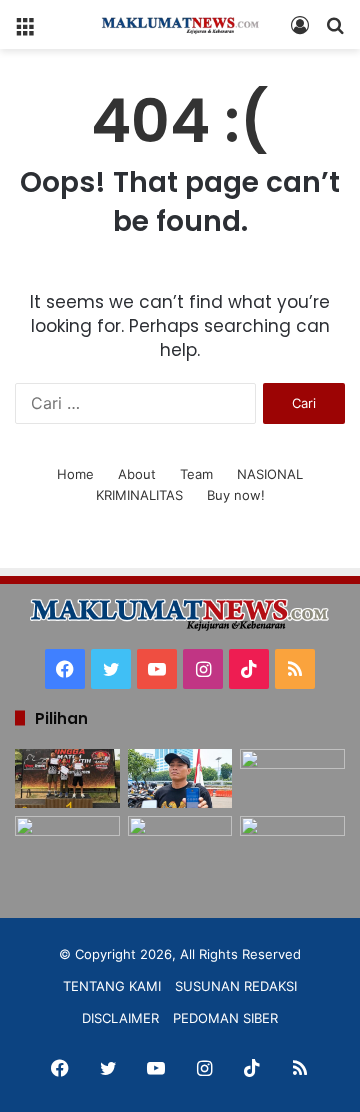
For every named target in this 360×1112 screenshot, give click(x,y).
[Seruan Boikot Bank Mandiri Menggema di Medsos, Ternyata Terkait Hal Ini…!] (180, 778)
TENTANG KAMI (112, 986)
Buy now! (236, 495)
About (137, 474)
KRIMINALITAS (139, 495)
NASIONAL (270, 474)
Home (75, 474)
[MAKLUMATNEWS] (180, 24)
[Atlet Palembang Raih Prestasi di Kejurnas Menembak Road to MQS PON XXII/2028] (67, 778)
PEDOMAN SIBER (225, 1018)
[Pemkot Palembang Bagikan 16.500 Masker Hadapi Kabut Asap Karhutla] (67, 845)
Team (196, 474)
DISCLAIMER (120, 1018)
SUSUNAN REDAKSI (236, 986)
